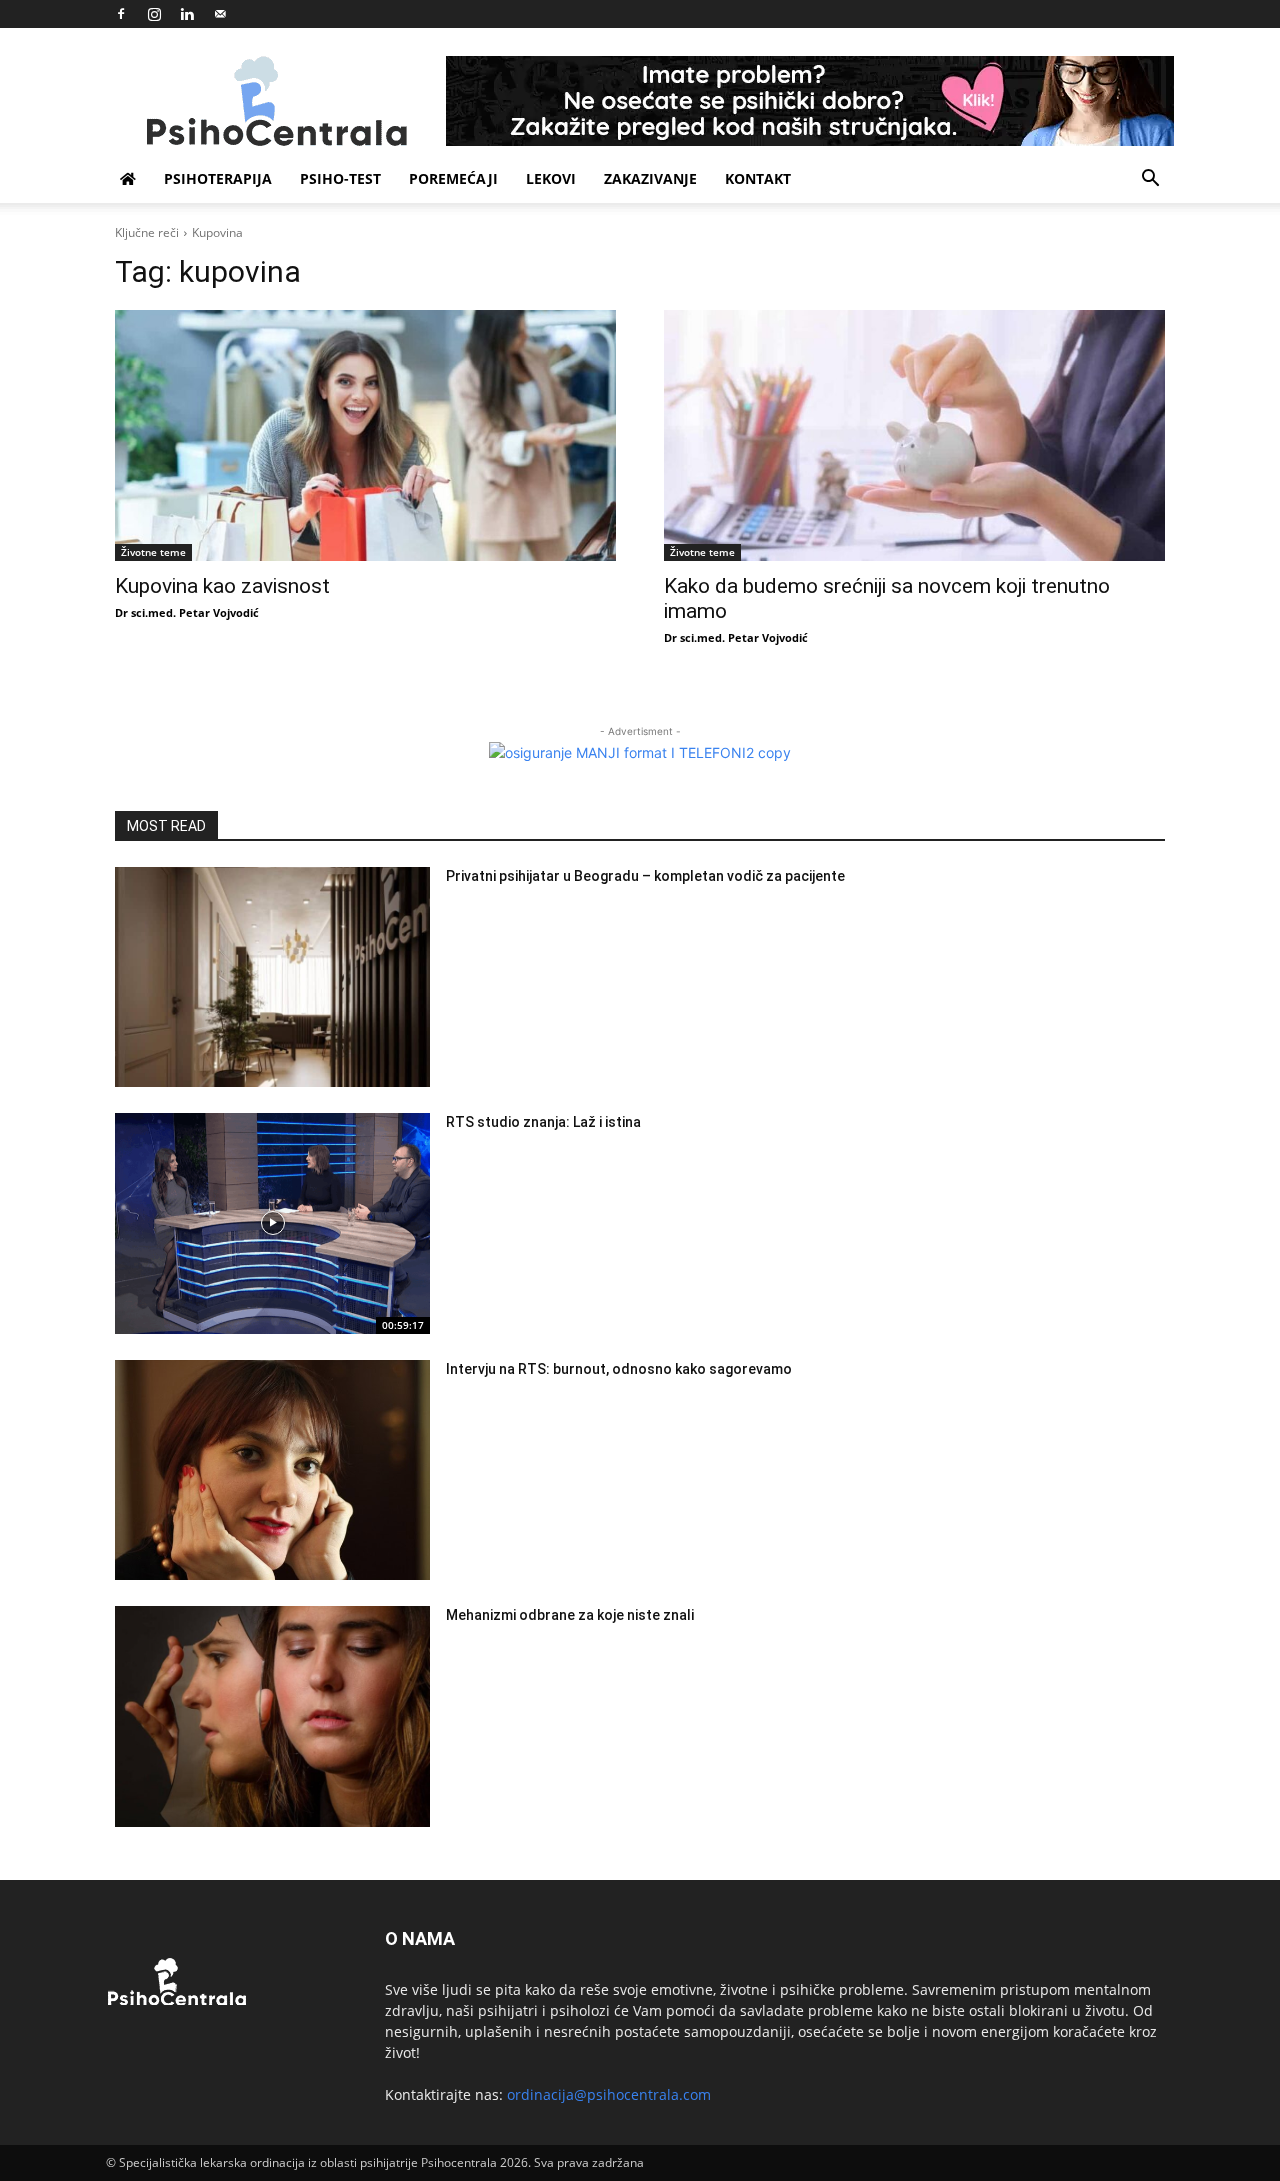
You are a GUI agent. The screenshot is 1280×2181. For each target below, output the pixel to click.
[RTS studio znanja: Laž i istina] (272, 1223)
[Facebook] (121, 14)
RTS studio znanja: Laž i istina (543, 1122)
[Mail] (220, 14)
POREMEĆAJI (453, 178)
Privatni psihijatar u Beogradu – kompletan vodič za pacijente (645, 876)
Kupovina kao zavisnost (222, 586)
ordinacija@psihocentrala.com (609, 2094)
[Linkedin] (187, 14)
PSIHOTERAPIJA (218, 178)
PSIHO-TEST (340, 178)
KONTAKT (758, 178)
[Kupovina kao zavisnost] (365, 435)
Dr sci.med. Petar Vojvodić (187, 612)
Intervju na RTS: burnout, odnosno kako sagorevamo (619, 1369)
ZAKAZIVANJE (650, 178)
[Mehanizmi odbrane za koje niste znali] (272, 1716)
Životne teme (153, 552)
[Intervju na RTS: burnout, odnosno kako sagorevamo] (272, 1470)
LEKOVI (551, 178)
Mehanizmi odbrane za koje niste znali (570, 1615)
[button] (1150, 180)
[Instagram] (154, 14)
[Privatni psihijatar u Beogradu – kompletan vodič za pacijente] (272, 977)
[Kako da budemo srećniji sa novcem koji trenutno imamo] (914, 435)
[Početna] (128, 179)
